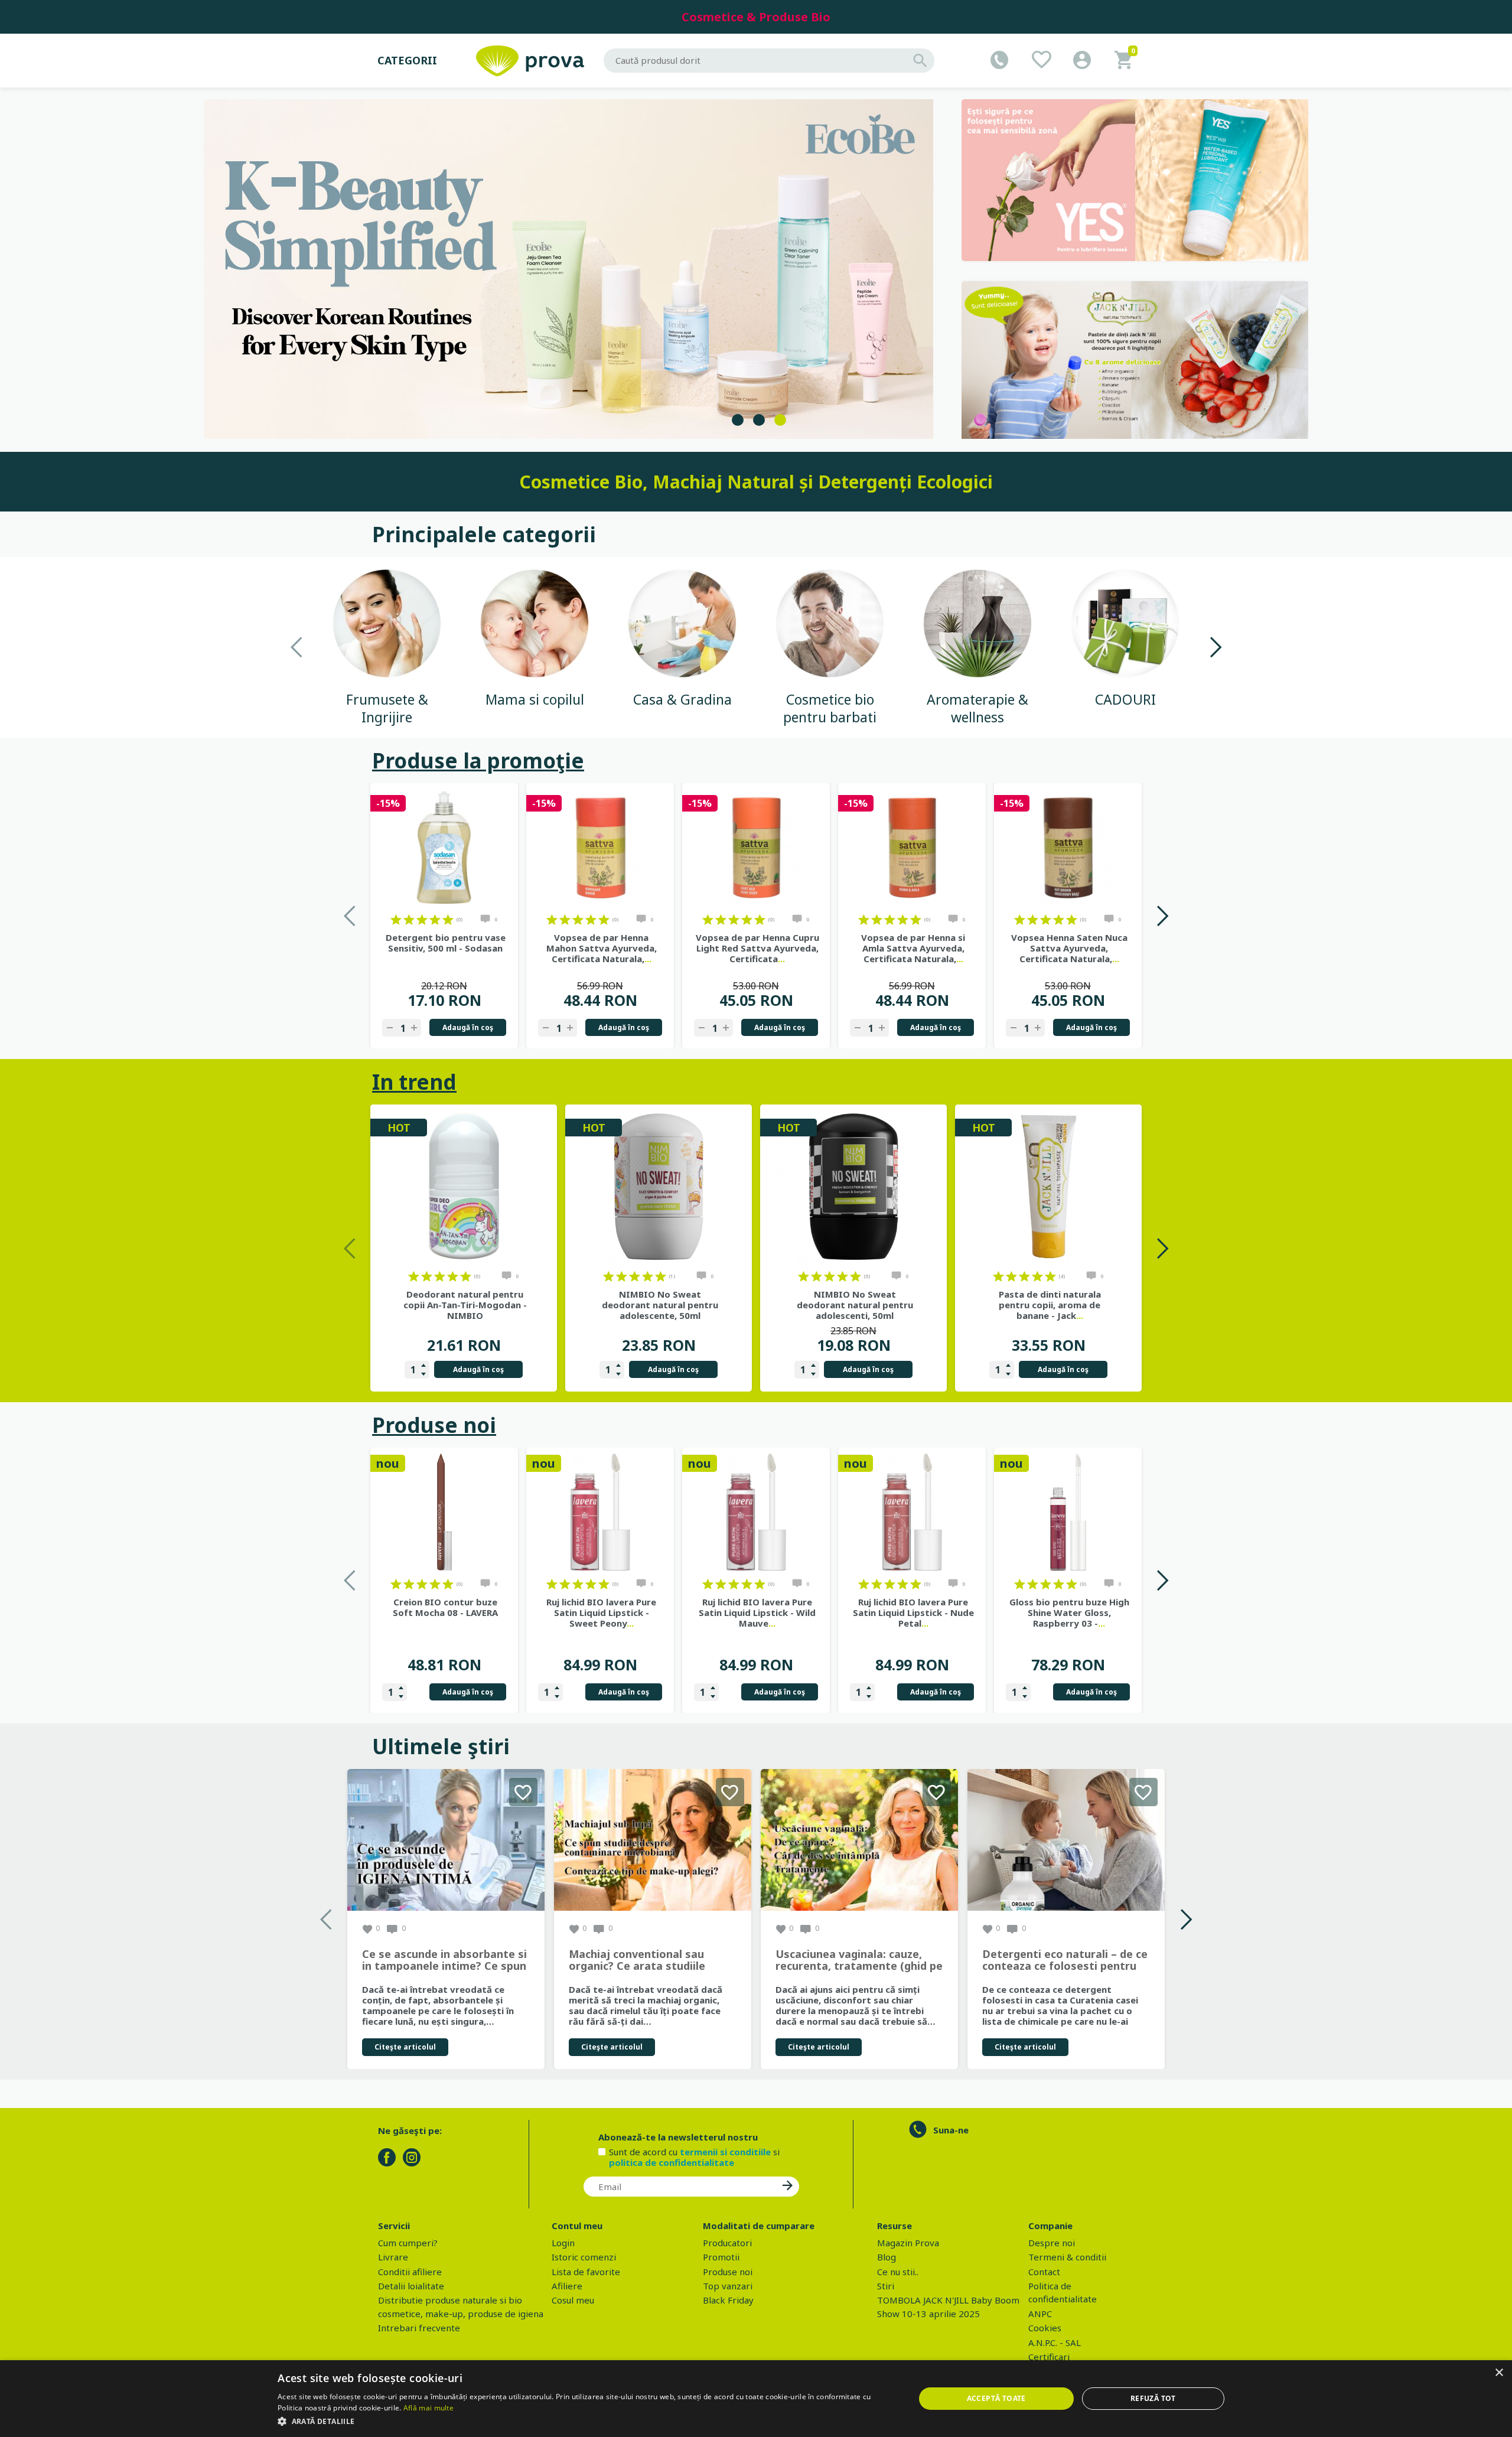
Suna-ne (951, 2130)
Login (563, 2243)
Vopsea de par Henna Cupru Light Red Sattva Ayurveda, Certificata (757, 948)
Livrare (393, 2257)
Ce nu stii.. (898, 2272)
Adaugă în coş (468, 1027)
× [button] (1499, 2373)
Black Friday (728, 2300)
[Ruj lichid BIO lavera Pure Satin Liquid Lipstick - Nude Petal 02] (912, 1512)
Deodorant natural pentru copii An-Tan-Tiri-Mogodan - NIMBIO (465, 1305)
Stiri (886, 2286)
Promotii (721, 2257)
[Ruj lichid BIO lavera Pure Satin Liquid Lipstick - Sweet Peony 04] (600, 1512)
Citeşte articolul (405, 2047)
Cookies (1045, 2328)
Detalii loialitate (411, 2286)
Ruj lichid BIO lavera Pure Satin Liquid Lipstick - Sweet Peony (601, 1612)
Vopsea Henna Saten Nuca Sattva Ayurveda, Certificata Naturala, (1069, 948)
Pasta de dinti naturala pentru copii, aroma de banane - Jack (1050, 1305)
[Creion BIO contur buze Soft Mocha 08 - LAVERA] (444, 1512)
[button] (586, 2421)
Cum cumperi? (408, 2243)
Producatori (727, 2243)
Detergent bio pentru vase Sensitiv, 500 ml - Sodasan (446, 943)
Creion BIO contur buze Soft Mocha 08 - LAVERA (445, 1607)
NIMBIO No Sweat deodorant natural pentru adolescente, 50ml (660, 1305)
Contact (1044, 2272)
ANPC (1040, 2314)
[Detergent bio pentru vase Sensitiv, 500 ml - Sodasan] (444, 848)
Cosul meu (573, 2300)
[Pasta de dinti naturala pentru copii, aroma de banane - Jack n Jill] (1048, 1187)
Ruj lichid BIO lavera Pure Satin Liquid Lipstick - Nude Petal (913, 1612)
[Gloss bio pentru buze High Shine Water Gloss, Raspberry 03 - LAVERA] (1068, 1512)
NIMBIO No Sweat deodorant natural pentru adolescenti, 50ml (855, 1305)
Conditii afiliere (410, 2272)
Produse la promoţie (478, 760)
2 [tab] (759, 420)
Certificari (1049, 2357)
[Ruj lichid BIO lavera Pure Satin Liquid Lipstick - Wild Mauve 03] (756, 1512)
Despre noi (1052, 2243)
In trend (414, 1082)
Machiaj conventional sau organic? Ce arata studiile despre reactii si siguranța (638, 1960)
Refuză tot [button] (1153, 2398)
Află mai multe (428, 2408)
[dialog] (756, 2399)
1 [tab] (738, 420)
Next (1215, 647)
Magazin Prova (908, 2243)
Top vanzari (728, 2286)
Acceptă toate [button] (996, 2398)
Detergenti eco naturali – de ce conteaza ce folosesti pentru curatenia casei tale (1065, 1960)
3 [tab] (780, 420)
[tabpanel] (574, 269)
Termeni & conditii (1067, 2257)
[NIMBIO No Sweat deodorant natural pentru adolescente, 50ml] (659, 1187)
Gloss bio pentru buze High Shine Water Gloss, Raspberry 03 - (1069, 1612)
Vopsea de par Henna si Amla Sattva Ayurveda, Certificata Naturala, (913, 948)
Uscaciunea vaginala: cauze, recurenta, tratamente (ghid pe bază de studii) (859, 1960)
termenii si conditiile (725, 2152)
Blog (887, 2257)
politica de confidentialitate (672, 2162)
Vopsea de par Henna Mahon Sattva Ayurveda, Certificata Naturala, (602, 948)
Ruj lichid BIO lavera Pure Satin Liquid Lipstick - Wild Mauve (757, 1612)
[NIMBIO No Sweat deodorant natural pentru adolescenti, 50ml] (853, 1187)
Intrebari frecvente (419, 2328)
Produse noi (434, 1425)
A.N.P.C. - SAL (1055, 2342)
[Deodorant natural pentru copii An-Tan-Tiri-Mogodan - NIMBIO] (464, 1187)
